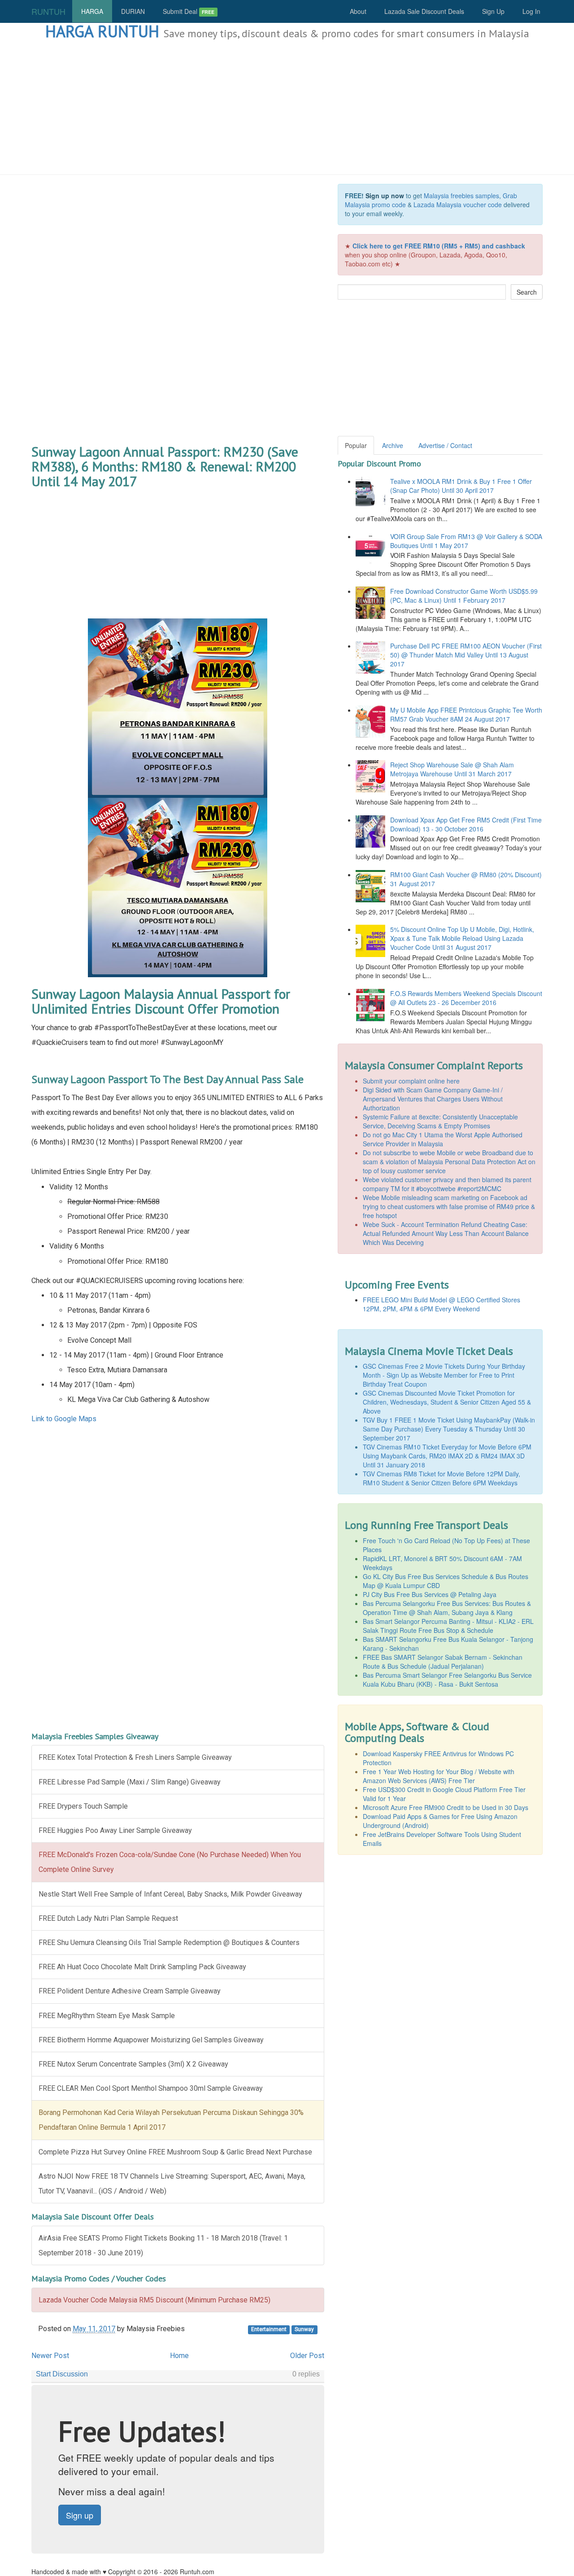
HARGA (92, 11)
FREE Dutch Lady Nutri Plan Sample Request (108, 1918)
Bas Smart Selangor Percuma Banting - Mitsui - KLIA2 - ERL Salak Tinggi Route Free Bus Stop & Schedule (448, 1626)
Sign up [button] (80, 2515)
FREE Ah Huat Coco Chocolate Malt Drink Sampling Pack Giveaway (142, 1967)
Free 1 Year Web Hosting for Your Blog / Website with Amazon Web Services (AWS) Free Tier (439, 1776)
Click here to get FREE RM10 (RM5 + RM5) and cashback (439, 246)
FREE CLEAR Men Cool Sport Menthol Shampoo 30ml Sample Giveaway (151, 2088)
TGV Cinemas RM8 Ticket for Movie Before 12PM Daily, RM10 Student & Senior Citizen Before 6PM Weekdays (441, 1478)
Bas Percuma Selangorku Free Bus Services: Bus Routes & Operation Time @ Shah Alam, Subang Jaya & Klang (447, 1608)
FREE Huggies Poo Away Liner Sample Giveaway (115, 1830)
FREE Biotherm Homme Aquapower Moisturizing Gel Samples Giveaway (151, 2040)
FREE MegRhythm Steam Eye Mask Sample (107, 2016)
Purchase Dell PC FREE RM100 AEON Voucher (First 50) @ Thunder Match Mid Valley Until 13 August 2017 (466, 655)
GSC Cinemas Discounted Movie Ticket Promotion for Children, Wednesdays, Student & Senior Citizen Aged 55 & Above (447, 1402)
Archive (393, 445)
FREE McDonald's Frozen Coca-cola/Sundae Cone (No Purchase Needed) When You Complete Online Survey (170, 1862)
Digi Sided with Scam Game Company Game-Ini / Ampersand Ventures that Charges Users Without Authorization (433, 1099)
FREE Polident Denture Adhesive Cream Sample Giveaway (130, 1991)
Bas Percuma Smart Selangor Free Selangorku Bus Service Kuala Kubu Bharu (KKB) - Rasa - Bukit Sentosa (447, 1680)
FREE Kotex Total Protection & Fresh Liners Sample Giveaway (135, 1757)
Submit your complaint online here (411, 1081)
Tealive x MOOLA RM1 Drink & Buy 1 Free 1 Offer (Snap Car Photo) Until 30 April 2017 (461, 486)
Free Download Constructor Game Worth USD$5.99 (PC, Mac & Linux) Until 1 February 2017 (464, 596)
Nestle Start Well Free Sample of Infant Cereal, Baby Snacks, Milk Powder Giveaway (170, 1894)
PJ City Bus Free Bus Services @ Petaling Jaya (430, 1594)
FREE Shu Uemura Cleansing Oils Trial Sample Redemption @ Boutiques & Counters (169, 1943)
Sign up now (385, 196)
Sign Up (493, 11)
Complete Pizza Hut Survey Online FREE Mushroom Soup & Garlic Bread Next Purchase (175, 2152)
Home (179, 2356)
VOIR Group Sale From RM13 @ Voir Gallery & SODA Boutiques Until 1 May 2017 (466, 541)
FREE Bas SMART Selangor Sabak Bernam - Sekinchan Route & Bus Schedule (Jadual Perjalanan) (443, 1662)
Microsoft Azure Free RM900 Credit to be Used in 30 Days (446, 1807)
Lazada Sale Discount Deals (424, 11)
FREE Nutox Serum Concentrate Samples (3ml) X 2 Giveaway (133, 2064)
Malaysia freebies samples (461, 196)
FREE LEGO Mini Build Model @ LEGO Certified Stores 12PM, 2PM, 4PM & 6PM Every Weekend (441, 1304)
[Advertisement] (287, 108)
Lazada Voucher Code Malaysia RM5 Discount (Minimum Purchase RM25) (154, 2300)
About (358, 11)
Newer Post (50, 2356)
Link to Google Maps (64, 1419)
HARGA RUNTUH (102, 31)
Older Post (307, 2356)
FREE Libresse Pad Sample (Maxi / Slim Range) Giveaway (130, 1782)
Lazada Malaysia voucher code (458, 205)
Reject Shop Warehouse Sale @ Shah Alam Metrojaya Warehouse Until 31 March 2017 (452, 769)
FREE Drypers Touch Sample (83, 1806)
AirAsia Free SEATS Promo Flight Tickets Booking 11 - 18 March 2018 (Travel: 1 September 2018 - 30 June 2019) (163, 2245)
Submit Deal (189, 11)
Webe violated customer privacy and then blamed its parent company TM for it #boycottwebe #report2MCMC (447, 1184)
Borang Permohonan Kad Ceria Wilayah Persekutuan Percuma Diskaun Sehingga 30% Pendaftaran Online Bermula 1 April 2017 (171, 2120)
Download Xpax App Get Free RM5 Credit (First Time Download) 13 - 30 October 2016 (466, 824)
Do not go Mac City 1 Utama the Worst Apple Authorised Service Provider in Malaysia (443, 1139)
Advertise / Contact (445, 445)
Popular (356, 445)
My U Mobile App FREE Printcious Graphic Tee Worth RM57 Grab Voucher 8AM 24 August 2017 (466, 714)
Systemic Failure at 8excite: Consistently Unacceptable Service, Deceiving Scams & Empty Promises (440, 1121)
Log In (531, 11)
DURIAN (133, 11)
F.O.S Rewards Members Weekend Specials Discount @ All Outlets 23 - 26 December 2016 (466, 998)
